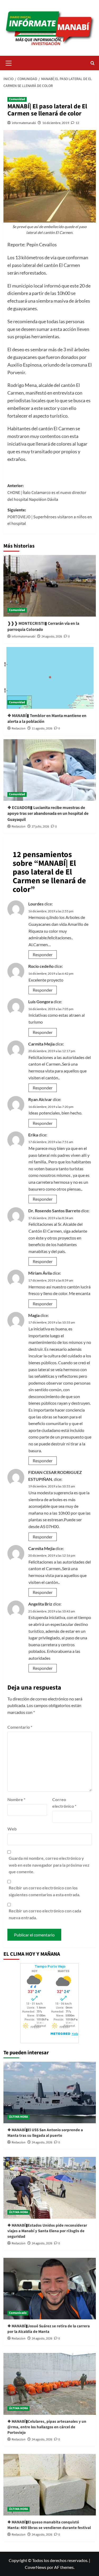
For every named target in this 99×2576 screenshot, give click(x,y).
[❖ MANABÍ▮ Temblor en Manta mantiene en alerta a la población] (50, 678)
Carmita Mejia (41, 1044)
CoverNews (36, 2567)
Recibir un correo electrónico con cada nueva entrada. (45, 1914)
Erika (33, 1135)
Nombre (16, 1799)
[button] (9, 62)
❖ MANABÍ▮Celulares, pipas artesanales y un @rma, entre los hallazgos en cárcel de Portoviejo (47, 2427)
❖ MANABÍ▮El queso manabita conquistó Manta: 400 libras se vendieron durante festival (49, 2525)
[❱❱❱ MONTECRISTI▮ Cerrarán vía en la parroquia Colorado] (50, 586)
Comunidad (17, 99)
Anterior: (47, 492)
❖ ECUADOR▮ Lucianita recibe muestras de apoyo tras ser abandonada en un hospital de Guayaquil (48, 814)
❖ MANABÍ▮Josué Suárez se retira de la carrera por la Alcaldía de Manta (49, 2329)
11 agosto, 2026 (42, 729)
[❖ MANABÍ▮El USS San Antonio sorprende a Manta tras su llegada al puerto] (50, 2092)
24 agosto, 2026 (52, 637)
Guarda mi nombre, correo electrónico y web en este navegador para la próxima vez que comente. (49, 1865)
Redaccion (19, 729)
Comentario (20, 1727)
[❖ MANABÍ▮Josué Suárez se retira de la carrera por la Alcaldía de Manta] (50, 2289)
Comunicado (18, 2313)
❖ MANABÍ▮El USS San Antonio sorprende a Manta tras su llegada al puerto (45, 2133)
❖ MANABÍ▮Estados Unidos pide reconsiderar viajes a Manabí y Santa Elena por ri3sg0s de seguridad (47, 2231)
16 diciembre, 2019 (56, 123)
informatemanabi (24, 123)
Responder (43, 954)
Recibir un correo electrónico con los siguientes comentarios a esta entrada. (44, 1891)
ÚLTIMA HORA (18, 2117)
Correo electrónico (64, 1803)
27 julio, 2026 (40, 827)
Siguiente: (50, 517)
